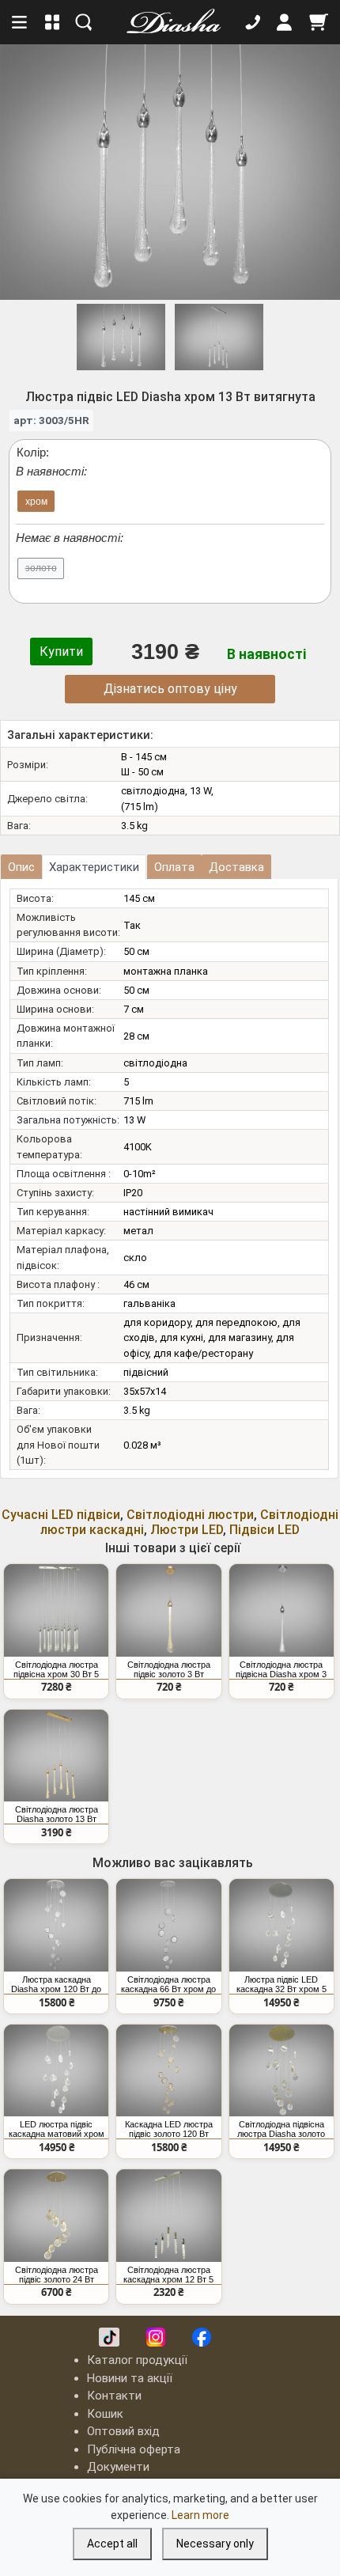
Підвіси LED (264, 1530)
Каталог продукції (137, 2360)
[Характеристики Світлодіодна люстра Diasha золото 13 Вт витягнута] (56, 1756)
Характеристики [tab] (94, 867)
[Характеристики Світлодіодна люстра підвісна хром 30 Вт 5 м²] (56, 1610)
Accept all (112, 2544)
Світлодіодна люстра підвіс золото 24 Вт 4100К (57, 2275)
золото (41, 568)
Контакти (114, 2396)
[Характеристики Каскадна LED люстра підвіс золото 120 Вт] (168, 2070)
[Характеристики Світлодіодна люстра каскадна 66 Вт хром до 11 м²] (168, 1925)
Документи (118, 2467)
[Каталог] (53, 22)
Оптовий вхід (123, 2431)
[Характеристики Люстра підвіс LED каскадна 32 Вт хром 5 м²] (281, 1925)
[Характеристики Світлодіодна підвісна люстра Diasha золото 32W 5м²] (281, 2070)
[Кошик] (319, 22)
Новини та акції (130, 2378)
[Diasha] (168, 22)
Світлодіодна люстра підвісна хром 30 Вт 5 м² (56, 1669)
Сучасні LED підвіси (61, 1515)
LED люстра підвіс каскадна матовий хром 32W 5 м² (57, 2129)
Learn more (200, 2515)
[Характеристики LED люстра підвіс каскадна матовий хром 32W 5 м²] (56, 2070)
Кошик (105, 2414)
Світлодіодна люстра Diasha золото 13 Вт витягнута (57, 1814)
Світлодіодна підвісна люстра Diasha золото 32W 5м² (281, 2129)
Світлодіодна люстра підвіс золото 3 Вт (169, 1669)
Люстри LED (187, 1530)
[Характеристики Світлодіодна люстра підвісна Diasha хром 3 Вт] (281, 1610)
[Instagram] (156, 2337)
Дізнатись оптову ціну (170, 689)
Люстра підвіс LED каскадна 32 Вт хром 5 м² (281, 1984)
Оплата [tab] (174, 867)
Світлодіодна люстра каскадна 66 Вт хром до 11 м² (168, 1984)
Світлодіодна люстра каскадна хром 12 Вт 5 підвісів (168, 2275)
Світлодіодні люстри (190, 1515)
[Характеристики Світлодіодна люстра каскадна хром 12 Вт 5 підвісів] (168, 2215)
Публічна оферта (134, 2449)
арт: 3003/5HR (51, 420)
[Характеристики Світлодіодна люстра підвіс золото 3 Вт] (168, 1610)
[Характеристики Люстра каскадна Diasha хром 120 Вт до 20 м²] (56, 1925)
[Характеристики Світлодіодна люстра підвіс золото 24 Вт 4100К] (56, 2215)
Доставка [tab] (236, 867)
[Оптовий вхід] (285, 22)
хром (36, 502)
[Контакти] (253, 22)
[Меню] (21, 22)
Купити (61, 652)
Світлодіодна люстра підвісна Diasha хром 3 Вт (281, 1669)
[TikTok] (109, 2337)
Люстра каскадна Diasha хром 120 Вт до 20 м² (56, 1984)
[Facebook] (202, 2337)
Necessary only (215, 2544)
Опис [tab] (21, 867)
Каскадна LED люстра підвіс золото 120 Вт (169, 2129)
